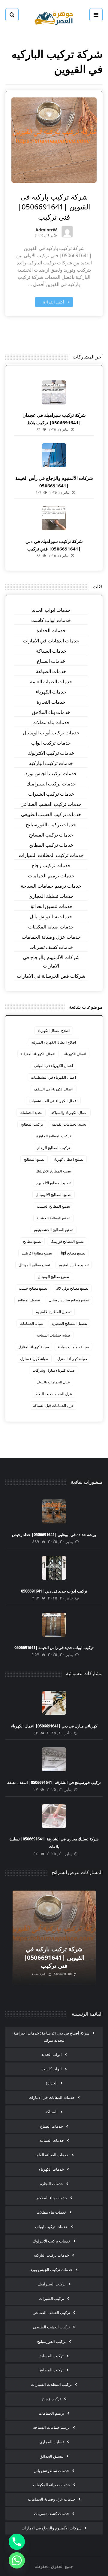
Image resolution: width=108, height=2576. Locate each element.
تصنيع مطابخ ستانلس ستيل (69, 1300)
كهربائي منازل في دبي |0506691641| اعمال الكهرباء (54, 1726)
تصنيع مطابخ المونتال (34, 1265)
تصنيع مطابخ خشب (33, 1288)
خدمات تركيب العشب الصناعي (51, 804)
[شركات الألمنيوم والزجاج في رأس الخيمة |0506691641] (54, 455)
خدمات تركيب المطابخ (51, 845)
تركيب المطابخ (32, 1124)
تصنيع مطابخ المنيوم (74, 1265)
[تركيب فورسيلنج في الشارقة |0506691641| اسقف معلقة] (54, 1759)
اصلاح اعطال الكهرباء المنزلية (54, 1042)
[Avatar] (67, 232)
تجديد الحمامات (31, 1113)
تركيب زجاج (51, 2399)
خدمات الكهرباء (51, 692)
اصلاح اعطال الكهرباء (54, 1030)
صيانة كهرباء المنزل (72, 1359)
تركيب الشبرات (52, 2298)
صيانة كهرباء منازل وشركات (54, 1370)
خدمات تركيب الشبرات (51, 794)
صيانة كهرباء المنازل (34, 1347)
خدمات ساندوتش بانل (51, 916)
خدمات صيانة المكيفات (51, 927)
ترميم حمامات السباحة (51, 2427)
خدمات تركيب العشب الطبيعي (51, 814)
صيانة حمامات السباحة (54, 1335)
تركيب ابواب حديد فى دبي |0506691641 (54, 1591)
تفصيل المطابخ (29, 1300)
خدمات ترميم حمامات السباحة (51, 886)
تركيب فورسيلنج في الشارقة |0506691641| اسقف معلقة (54, 1782)
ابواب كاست (52, 2069)
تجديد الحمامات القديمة (69, 1124)
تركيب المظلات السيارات (51, 2384)
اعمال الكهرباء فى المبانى (53, 1066)
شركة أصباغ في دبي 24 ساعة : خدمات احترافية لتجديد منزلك (51, 2037)
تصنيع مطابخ (32, 1241)
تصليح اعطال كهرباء (68, 1159)
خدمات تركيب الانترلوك (51, 753)
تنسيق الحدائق (52, 2456)
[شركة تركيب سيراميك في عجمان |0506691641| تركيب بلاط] (54, 392)
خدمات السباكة (51, 651)
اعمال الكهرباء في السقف (54, 1089)
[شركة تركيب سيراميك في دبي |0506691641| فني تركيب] (54, 518)
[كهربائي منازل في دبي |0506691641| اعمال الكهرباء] (54, 1703)
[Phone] (17, 2542)
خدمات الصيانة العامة (51, 681)
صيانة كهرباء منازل (34, 1359)
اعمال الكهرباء (75, 1054)
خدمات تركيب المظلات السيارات (51, 855)
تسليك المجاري (52, 2442)
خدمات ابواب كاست (51, 620)
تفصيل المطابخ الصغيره (69, 1323)
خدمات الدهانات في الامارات (51, 641)
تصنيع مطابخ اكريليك (37, 1253)
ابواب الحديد (52, 2054)
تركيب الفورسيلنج (52, 2341)
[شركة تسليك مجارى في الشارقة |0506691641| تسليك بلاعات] (54, 1816)
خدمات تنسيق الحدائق (51, 906)
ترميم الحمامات (51, 2413)
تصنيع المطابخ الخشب (53, 1206)
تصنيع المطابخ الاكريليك (53, 1171)
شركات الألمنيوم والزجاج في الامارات (51, 962)
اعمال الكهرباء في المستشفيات (53, 1101)
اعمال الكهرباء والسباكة (69, 1113)
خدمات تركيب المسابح (51, 835)
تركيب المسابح (51, 2356)
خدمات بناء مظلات (51, 722)
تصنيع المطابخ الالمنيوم (53, 1183)
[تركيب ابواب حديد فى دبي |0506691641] (54, 1568)
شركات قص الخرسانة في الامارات (51, 976)
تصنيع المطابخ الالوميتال (54, 1195)
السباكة (51, 2112)
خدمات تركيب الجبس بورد (51, 773)
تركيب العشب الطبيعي (51, 2327)
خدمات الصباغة (51, 671)
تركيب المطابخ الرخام (54, 1148)
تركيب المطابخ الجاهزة (54, 1136)
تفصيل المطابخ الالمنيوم (54, 1312)
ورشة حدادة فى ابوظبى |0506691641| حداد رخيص (54, 1535)
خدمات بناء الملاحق (51, 712)
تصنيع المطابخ (34, 1159)
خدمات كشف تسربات (51, 947)
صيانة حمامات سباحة (73, 1347)
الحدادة (52, 2083)
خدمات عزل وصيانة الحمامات (51, 937)
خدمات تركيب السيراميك (51, 784)
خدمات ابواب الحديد (51, 610)
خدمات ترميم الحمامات (51, 876)
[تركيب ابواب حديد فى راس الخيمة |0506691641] (54, 1625)
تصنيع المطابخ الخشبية (53, 1218)
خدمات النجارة (51, 702)
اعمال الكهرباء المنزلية (38, 1054)
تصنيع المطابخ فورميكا (67, 1241)
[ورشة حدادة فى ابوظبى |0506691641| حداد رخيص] (54, 1511)
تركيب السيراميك (52, 2284)
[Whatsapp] (17, 2560)
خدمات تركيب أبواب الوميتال (51, 733)
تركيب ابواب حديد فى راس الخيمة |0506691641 (54, 1648)
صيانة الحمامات (31, 1323)
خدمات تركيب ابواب (51, 743)
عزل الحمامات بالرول (54, 1382)
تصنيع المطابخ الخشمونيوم (54, 1230)
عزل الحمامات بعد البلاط (54, 1394)
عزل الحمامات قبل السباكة (53, 1405)
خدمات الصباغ (51, 661)
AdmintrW (46, 230)
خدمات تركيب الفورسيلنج (51, 825)
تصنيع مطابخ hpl (73, 1253)
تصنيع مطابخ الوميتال (53, 1277)
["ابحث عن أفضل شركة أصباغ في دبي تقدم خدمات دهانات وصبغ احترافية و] (54, 17)
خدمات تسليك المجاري (51, 896)
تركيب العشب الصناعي (51, 2312)
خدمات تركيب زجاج (51, 865)
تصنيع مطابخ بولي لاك (72, 1288)
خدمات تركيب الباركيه (51, 763)
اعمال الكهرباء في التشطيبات (53, 1077)
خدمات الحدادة (51, 630)
